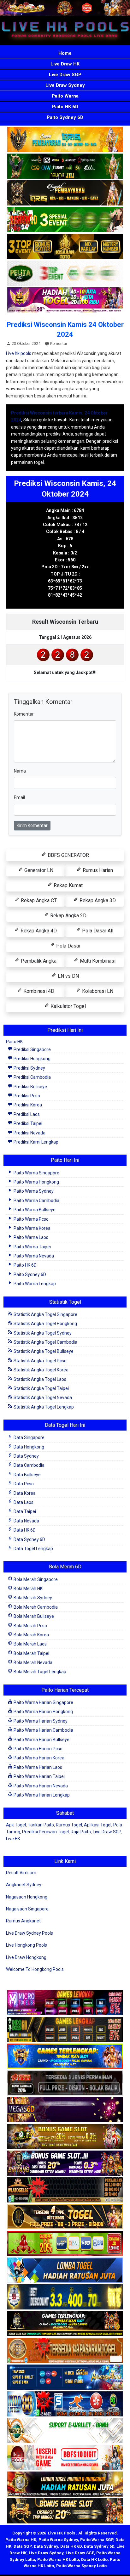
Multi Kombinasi (97, 961)
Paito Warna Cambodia (36, 1201)
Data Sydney (26, 1456)
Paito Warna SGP (97, 2540)
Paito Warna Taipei (32, 1247)
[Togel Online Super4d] (65, 194)
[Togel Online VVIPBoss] (65, 140)
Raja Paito (81, 1832)
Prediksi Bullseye (30, 1087)
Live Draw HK (65, 64)
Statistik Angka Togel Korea (41, 1370)
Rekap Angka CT (38, 900)
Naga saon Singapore (27, 1909)
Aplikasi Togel (98, 1825)
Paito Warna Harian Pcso (38, 1749)
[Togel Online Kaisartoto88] (65, 2244)
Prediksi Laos (26, 1114)
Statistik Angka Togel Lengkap (43, 1407)
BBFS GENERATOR (68, 855)
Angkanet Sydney (24, 1885)
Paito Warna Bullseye (34, 1210)
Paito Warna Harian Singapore (43, 1702)
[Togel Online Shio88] (65, 2485)
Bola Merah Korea (31, 1635)
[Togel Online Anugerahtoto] (65, 2378)
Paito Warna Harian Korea (38, 1758)
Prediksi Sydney (29, 1068)
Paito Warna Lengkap (34, 1284)
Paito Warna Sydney (33, 1191)
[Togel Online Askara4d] (65, 2137)
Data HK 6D (24, 1530)
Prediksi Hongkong (32, 1059)
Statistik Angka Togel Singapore (45, 1314)
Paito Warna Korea (32, 1228)
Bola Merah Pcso (30, 1626)
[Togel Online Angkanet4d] (65, 2431)
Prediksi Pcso (26, 1096)
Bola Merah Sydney (32, 1598)
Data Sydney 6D (29, 1539)
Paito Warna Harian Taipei (39, 1776)
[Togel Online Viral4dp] (65, 301)
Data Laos (23, 1502)
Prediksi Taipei (27, 1123)
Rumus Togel (69, 1825)
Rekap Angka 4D (38, 931)
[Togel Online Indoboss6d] (65, 2030)
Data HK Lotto (94, 2559)
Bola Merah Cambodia (35, 1607)
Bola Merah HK (28, 1589)
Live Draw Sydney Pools (30, 1933)
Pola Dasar (68, 946)
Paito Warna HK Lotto (58, 2559)
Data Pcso (23, 1484)
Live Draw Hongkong (26, 1957)
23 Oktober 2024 (26, 344)
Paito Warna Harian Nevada (40, 1786)
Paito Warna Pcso (31, 1219)
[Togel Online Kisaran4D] (65, 220)
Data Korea (24, 1493)
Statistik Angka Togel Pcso (40, 1361)
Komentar (59, 344)
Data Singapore (29, 1437)
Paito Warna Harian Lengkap (41, 1795)
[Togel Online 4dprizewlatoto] (65, 2217)
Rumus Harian (97, 870)
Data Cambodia (29, 1465)
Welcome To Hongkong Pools (35, 1969)
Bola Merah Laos (30, 1644)
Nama (20, 771)
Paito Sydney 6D (65, 117)
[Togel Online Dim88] (65, 167)
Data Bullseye (27, 1475)
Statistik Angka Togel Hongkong (45, 1324)
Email (19, 797)
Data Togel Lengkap (33, 1549)
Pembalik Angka (38, 961)
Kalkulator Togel (68, 1006)
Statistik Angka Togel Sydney (42, 1333)
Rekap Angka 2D (68, 916)
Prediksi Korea (27, 1105)
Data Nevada (26, 1521)
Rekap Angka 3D (97, 900)
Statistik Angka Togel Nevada (42, 1398)
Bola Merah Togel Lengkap (39, 1672)
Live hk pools (19, 353)
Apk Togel (16, 1825)
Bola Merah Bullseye (33, 1616)
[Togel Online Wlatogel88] (65, 2191)
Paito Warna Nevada (33, 1256)
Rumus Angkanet (23, 1921)
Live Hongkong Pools (27, 1945)
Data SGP (23, 2546)
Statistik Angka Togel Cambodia (45, 1342)
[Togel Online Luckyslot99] (65, 2298)
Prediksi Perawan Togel (45, 1832)
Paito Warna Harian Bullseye (41, 1740)
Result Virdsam (21, 1873)
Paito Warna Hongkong (36, 1182)
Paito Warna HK (21, 2540)
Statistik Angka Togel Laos (39, 1379)
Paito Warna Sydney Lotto (81, 2566)
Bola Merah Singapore (35, 1579)
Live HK (13, 1839)
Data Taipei (24, 1511)
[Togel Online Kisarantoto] (65, 247)
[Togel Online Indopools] (65, 2458)
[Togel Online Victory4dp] (65, 2057)
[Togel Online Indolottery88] (65, 2404)
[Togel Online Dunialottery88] (65, 2351)
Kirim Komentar (32, 825)
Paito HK (14, 1042)
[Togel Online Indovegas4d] (65, 2511)
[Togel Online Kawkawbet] (65, 2084)
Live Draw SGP (65, 75)
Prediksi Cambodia (32, 1077)
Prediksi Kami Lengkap (35, 1142)
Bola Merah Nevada (32, 1662)
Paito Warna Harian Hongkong (43, 1712)
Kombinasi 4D (38, 991)
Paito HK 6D (65, 107)
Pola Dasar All (97, 931)
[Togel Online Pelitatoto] (65, 274)
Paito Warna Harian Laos (37, 1767)
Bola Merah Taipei (31, 1653)
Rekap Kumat (68, 885)
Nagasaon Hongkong (27, 1897)
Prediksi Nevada (29, 1133)
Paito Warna (65, 96)
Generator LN (38, 870)
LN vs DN (68, 976)
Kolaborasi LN (97, 991)
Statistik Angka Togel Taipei (41, 1388)
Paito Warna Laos (30, 1237)
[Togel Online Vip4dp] (65, 2324)
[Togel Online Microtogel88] (65, 2003)
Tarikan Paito (41, 1825)
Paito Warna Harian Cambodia (43, 1730)
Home (65, 53)
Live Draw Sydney (65, 85)
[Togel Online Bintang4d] (65, 2164)
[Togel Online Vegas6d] (65, 2110)
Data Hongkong (28, 1447)
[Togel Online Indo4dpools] (65, 2271)
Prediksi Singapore (32, 1049)
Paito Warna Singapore (36, 1173)
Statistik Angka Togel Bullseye (43, 1351)
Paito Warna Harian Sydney (40, 1721)
